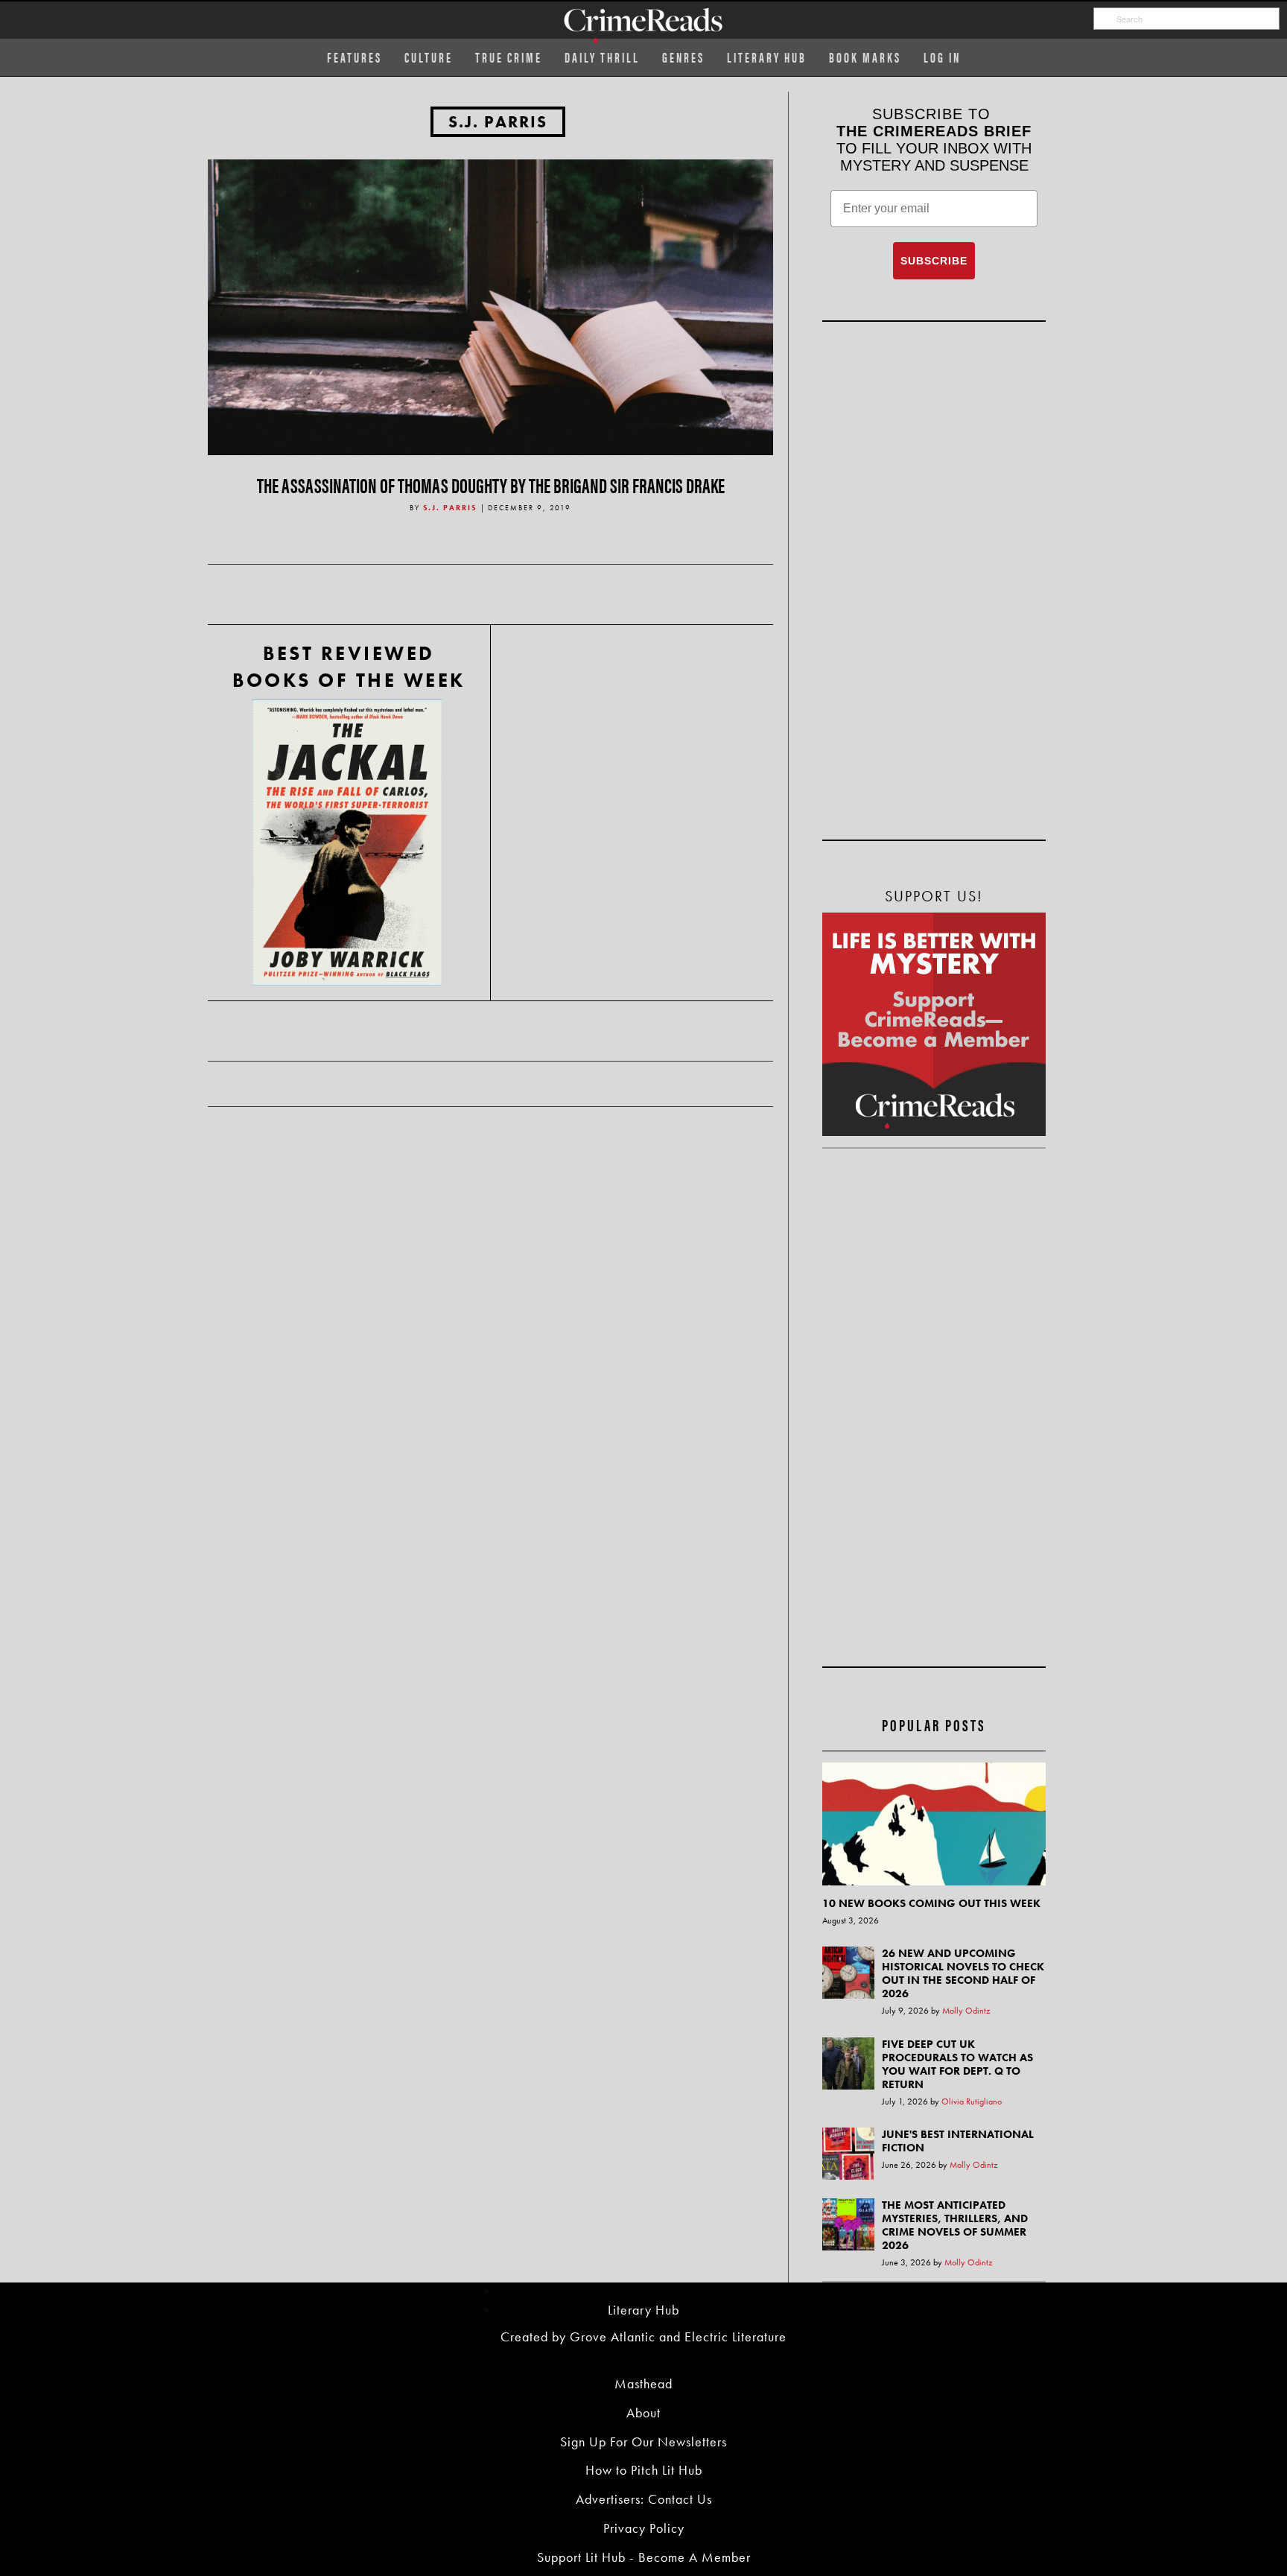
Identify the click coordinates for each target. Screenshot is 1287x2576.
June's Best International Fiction (958, 2141)
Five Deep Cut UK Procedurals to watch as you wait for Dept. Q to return (957, 2064)
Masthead (643, 2383)
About (643, 2412)
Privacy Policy (644, 2528)
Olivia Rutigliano (972, 2101)
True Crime (509, 57)
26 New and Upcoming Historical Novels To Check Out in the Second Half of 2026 (963, 1973)
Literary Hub (767, 57)
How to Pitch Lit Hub (644, 2470)
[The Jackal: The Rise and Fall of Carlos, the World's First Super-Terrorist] (347, 843)
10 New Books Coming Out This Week (931, 1903)
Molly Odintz (966, 2011)
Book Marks (865, 57)
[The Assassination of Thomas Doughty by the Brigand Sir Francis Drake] (490, 306)
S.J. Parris (498, 122)
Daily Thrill (602, 57)
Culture (429, 57)
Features (355, 57)
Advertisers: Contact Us (644, 2499)
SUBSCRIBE (934, 261)
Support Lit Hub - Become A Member (644, 2557)
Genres (683, 57)
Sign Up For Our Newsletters (643, 2442)
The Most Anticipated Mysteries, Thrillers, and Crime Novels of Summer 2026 (955, 2225)
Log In (942, 57)
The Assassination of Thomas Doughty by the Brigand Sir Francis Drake (491, 484)
